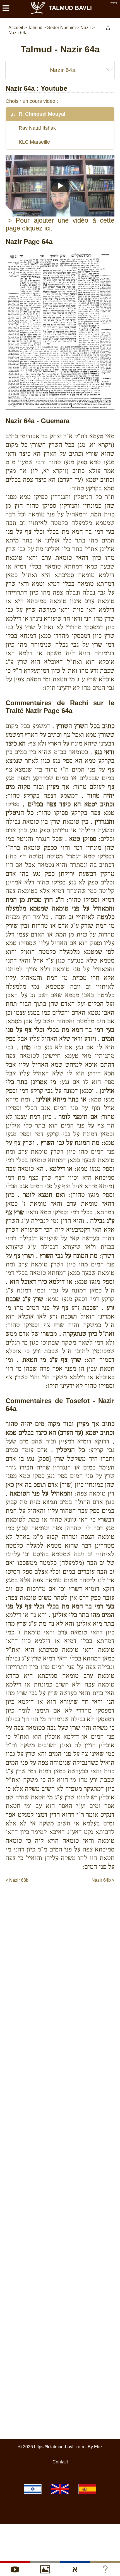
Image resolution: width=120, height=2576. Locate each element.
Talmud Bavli (70, 8)
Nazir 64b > (103, 1880)
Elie (98, 2447)
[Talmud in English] (60, 2489)
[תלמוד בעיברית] (33, 2489)
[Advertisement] (63, 1895)
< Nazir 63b (17, 1880)
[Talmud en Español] (87, 2489)
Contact (60, 2462)
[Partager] (108, 28)
